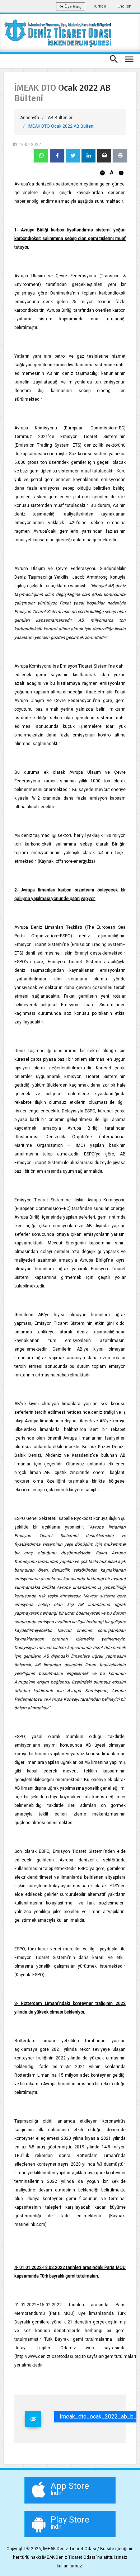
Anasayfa (30, 118)
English (124, 6)
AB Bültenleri (61, 118)
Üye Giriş (73, 7)
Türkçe (100, 6)
